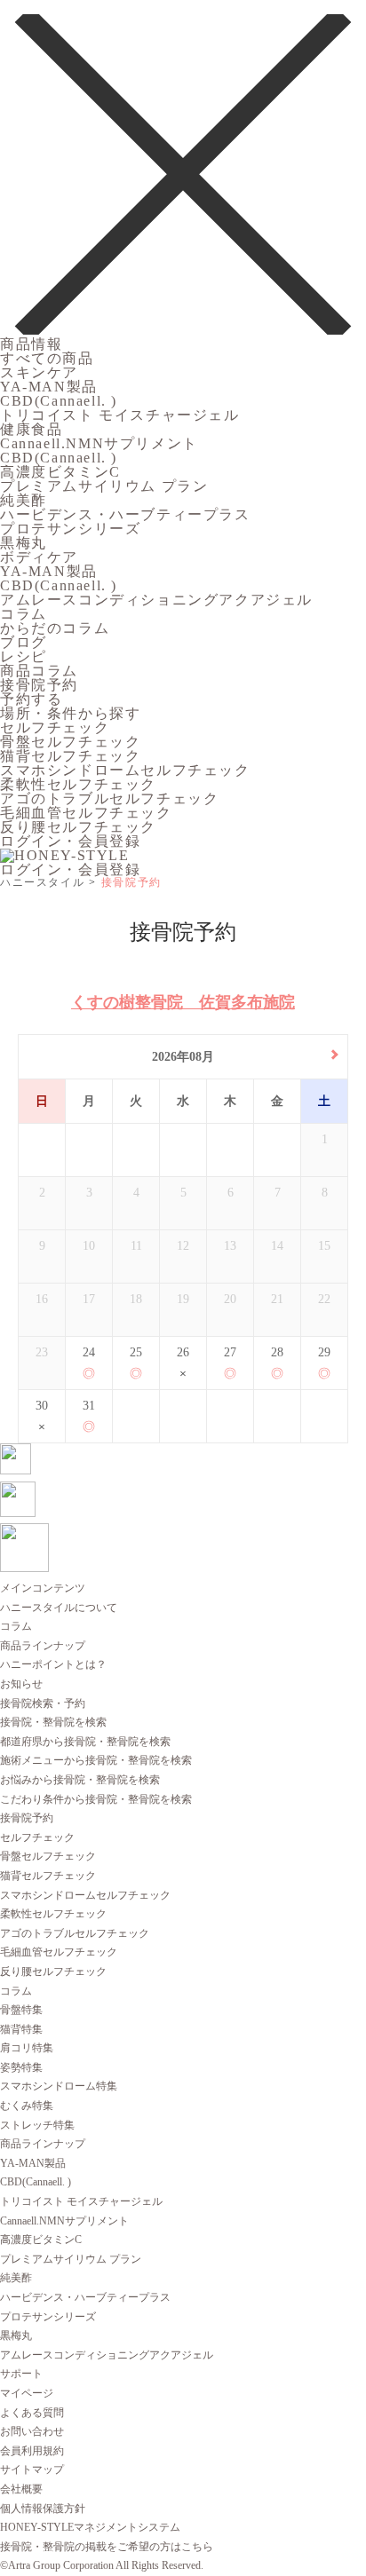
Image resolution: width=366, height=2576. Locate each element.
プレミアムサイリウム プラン (104, 486)
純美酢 (24, 500)
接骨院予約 (39, 685)
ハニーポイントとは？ (53, 1664)
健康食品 (31, 429)
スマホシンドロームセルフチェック (125, 770)
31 (89, 1406)
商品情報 (31, 344)
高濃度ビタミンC (60, 472)
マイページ (27, 2393)
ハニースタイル (42, 882)
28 (277, 1352)
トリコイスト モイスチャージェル (120, 415)
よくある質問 (32, 2413)
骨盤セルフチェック (70, 742)
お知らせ (21, 1684)
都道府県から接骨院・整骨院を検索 (85, 1742)
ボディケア (39, 557)
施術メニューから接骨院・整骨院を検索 (96, 1760)
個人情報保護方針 (43, 2509)
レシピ (24, 656)
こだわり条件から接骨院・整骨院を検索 (96, 1799)
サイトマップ (32, 2469)
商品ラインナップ (43, 1646)
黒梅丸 (24, 543)
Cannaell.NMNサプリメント (99, 443)
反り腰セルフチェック (78, 827)
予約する (31, 699)
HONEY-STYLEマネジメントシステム (90, 2527)
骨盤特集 (21, 2010)
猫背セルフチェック (70, 756)
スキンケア (39, 372)
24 (89, 1352)
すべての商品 (47, 358)
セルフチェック (55, 727)
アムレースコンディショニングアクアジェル (156, 600)
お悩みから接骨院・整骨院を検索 (80, 1780)
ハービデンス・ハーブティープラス (125, 514)
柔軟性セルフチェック (78, 784)
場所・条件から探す (70, 713)
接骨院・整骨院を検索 (53, 1722)
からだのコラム (55, 628)
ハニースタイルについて (59, 1608)
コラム (24, 614)
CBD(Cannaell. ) (59, 401)
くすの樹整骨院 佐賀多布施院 (183, 1002)
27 (230, 1352)
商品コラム (39, 671)
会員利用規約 (32, 2451)
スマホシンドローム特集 (59, 2086)
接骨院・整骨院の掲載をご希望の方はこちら (107, 2547)
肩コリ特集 (27, 2048)
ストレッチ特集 (37, 2125)
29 (324, 1352)
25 (136, 1352)
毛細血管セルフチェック (86, 813)
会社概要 (21, 2489)
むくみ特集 (27, 2106)
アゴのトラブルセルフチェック (109, 798)
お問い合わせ (32, 2431)
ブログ (24, 642)
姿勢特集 (21, 2067)
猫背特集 (21, 2029)
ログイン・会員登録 (70, 841)
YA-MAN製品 (49, 387)
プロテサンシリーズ (70, 529)
